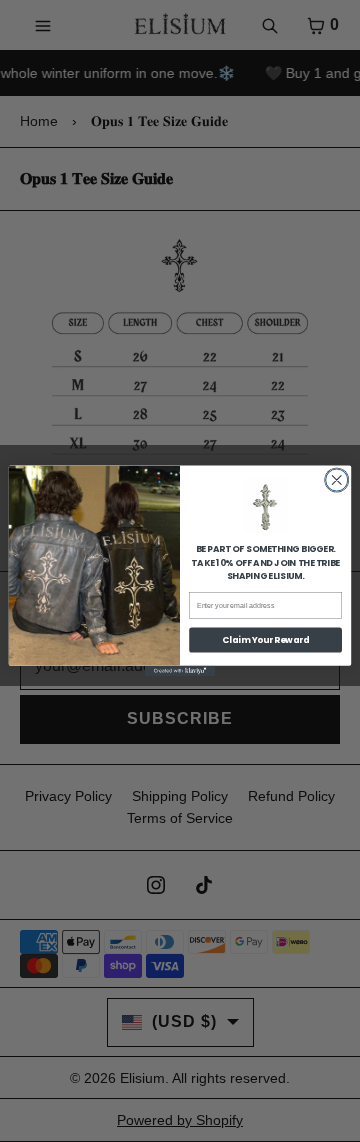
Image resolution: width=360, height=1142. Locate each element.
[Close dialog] (337, 480)
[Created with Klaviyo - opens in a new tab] (180, 671)
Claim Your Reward (265, 640)
